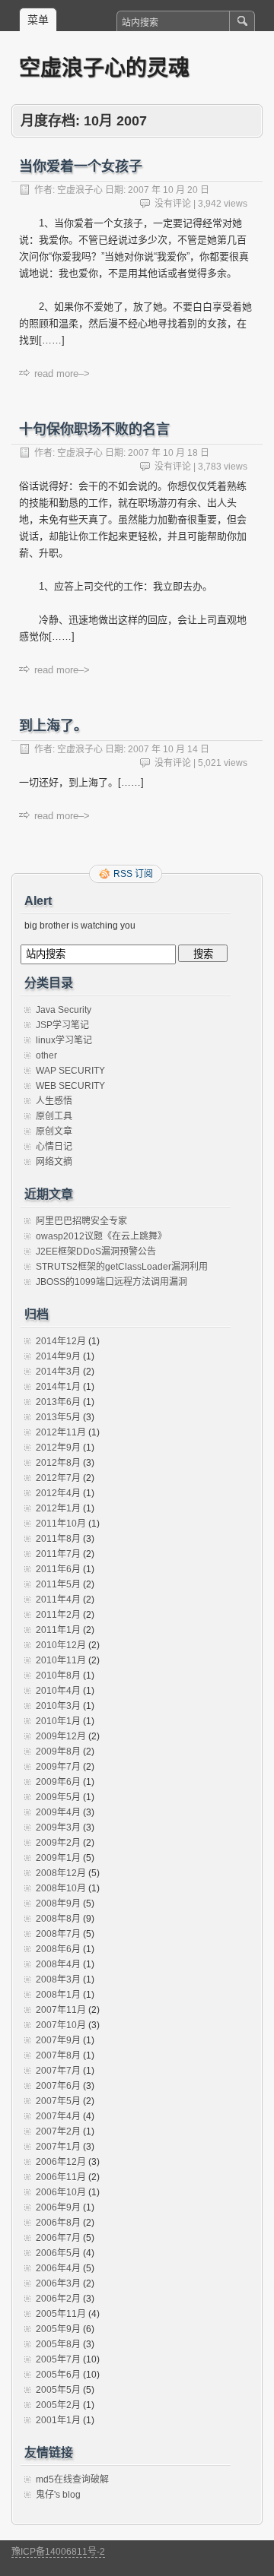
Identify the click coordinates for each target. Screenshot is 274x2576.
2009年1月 (58, 1858)
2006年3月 (58, 2283)
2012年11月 (61, 1432)
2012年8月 (58, 1463)
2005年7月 (58, 2359)
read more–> (62, 373)
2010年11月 (61, 1660)
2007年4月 (58, 2116)
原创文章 (54, 1131)
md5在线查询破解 (72, 2479)
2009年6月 (58, 1782)
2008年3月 (58, 1979)
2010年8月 (58, 1676)
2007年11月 (61, 2010)
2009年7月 (58, 1767)
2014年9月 (58, 1356)
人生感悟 (54, 1101)
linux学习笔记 (64, 1040)
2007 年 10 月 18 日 (169, 453)
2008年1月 (58, 1995)
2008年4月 (58, 1964)
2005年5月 (58, 2390)
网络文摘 (54, 1162)
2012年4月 (58, 1493)
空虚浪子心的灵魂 (104, 67)
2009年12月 (61, 1736)
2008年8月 (58, 1919)
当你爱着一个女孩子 (81, 166)
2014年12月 (61, 1341)
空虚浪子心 (80, 190)
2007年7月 (58, 2071)
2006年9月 (58, 2207)
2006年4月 (58, 2268)
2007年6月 (58, 2086)
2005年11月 (61, 2314)
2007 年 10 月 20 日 (169, 190)
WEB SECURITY (70, 1086)
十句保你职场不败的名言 (94, 429)
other (46, 1055)
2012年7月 (58, 1478)
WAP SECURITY (70, 1071)
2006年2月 (58, 2299)
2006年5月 (58, 2253)
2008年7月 (58, 1934)
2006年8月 (58, 2223)
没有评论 (173, 204)
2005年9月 (58, 2329)
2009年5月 (58, 1797)
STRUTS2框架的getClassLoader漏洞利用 (122, 1267)
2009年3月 (58, 1828)
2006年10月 (61, 2192)
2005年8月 (58, 2344)
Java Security (64, 1010)
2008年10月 (61, 1888)
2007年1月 (58, 2147)
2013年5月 (58, 1417)
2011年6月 (58, 1569)
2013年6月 (58, 1402)
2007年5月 (58, 2101)
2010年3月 (58, 1706)
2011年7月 (58, 1554)
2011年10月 (61, 1524)
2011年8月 (58, 1539)
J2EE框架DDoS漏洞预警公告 (96, 1252)
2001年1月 (58, 2420)
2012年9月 (58, 1448)
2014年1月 (58, 1387)
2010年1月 (58, 1721)
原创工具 (54, 1116)
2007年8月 (58, 2055)
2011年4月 (58, 1600)
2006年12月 (61, 2162)
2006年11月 (61, 2177)
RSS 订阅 (133, 874)
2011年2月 (58, 1615)
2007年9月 (58, 2040)
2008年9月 (58, 1904)
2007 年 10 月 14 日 (169, 749)
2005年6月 (58, 2375)
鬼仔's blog (58, 2495)
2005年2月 (58, 2405)
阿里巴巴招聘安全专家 (81, 1221)
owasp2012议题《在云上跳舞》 (101, 1236)
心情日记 (54, 1147)
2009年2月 (58, 1843)
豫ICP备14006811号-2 (58, 2552)
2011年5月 (58, 1584)
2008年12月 (61, 1873)
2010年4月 (58, 1691)
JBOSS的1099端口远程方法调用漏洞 (112, 1282)
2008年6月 (58, 1949)
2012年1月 (58, 1508)
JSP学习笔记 (62, 1025)
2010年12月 (61, 1645)
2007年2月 (58, 2131)
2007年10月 (61, 2025)
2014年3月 (58, 1372)
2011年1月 (58, 1630)
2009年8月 (58, 1752)
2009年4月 (58, 1812)
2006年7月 (58, 2238)
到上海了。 (53, 726)
